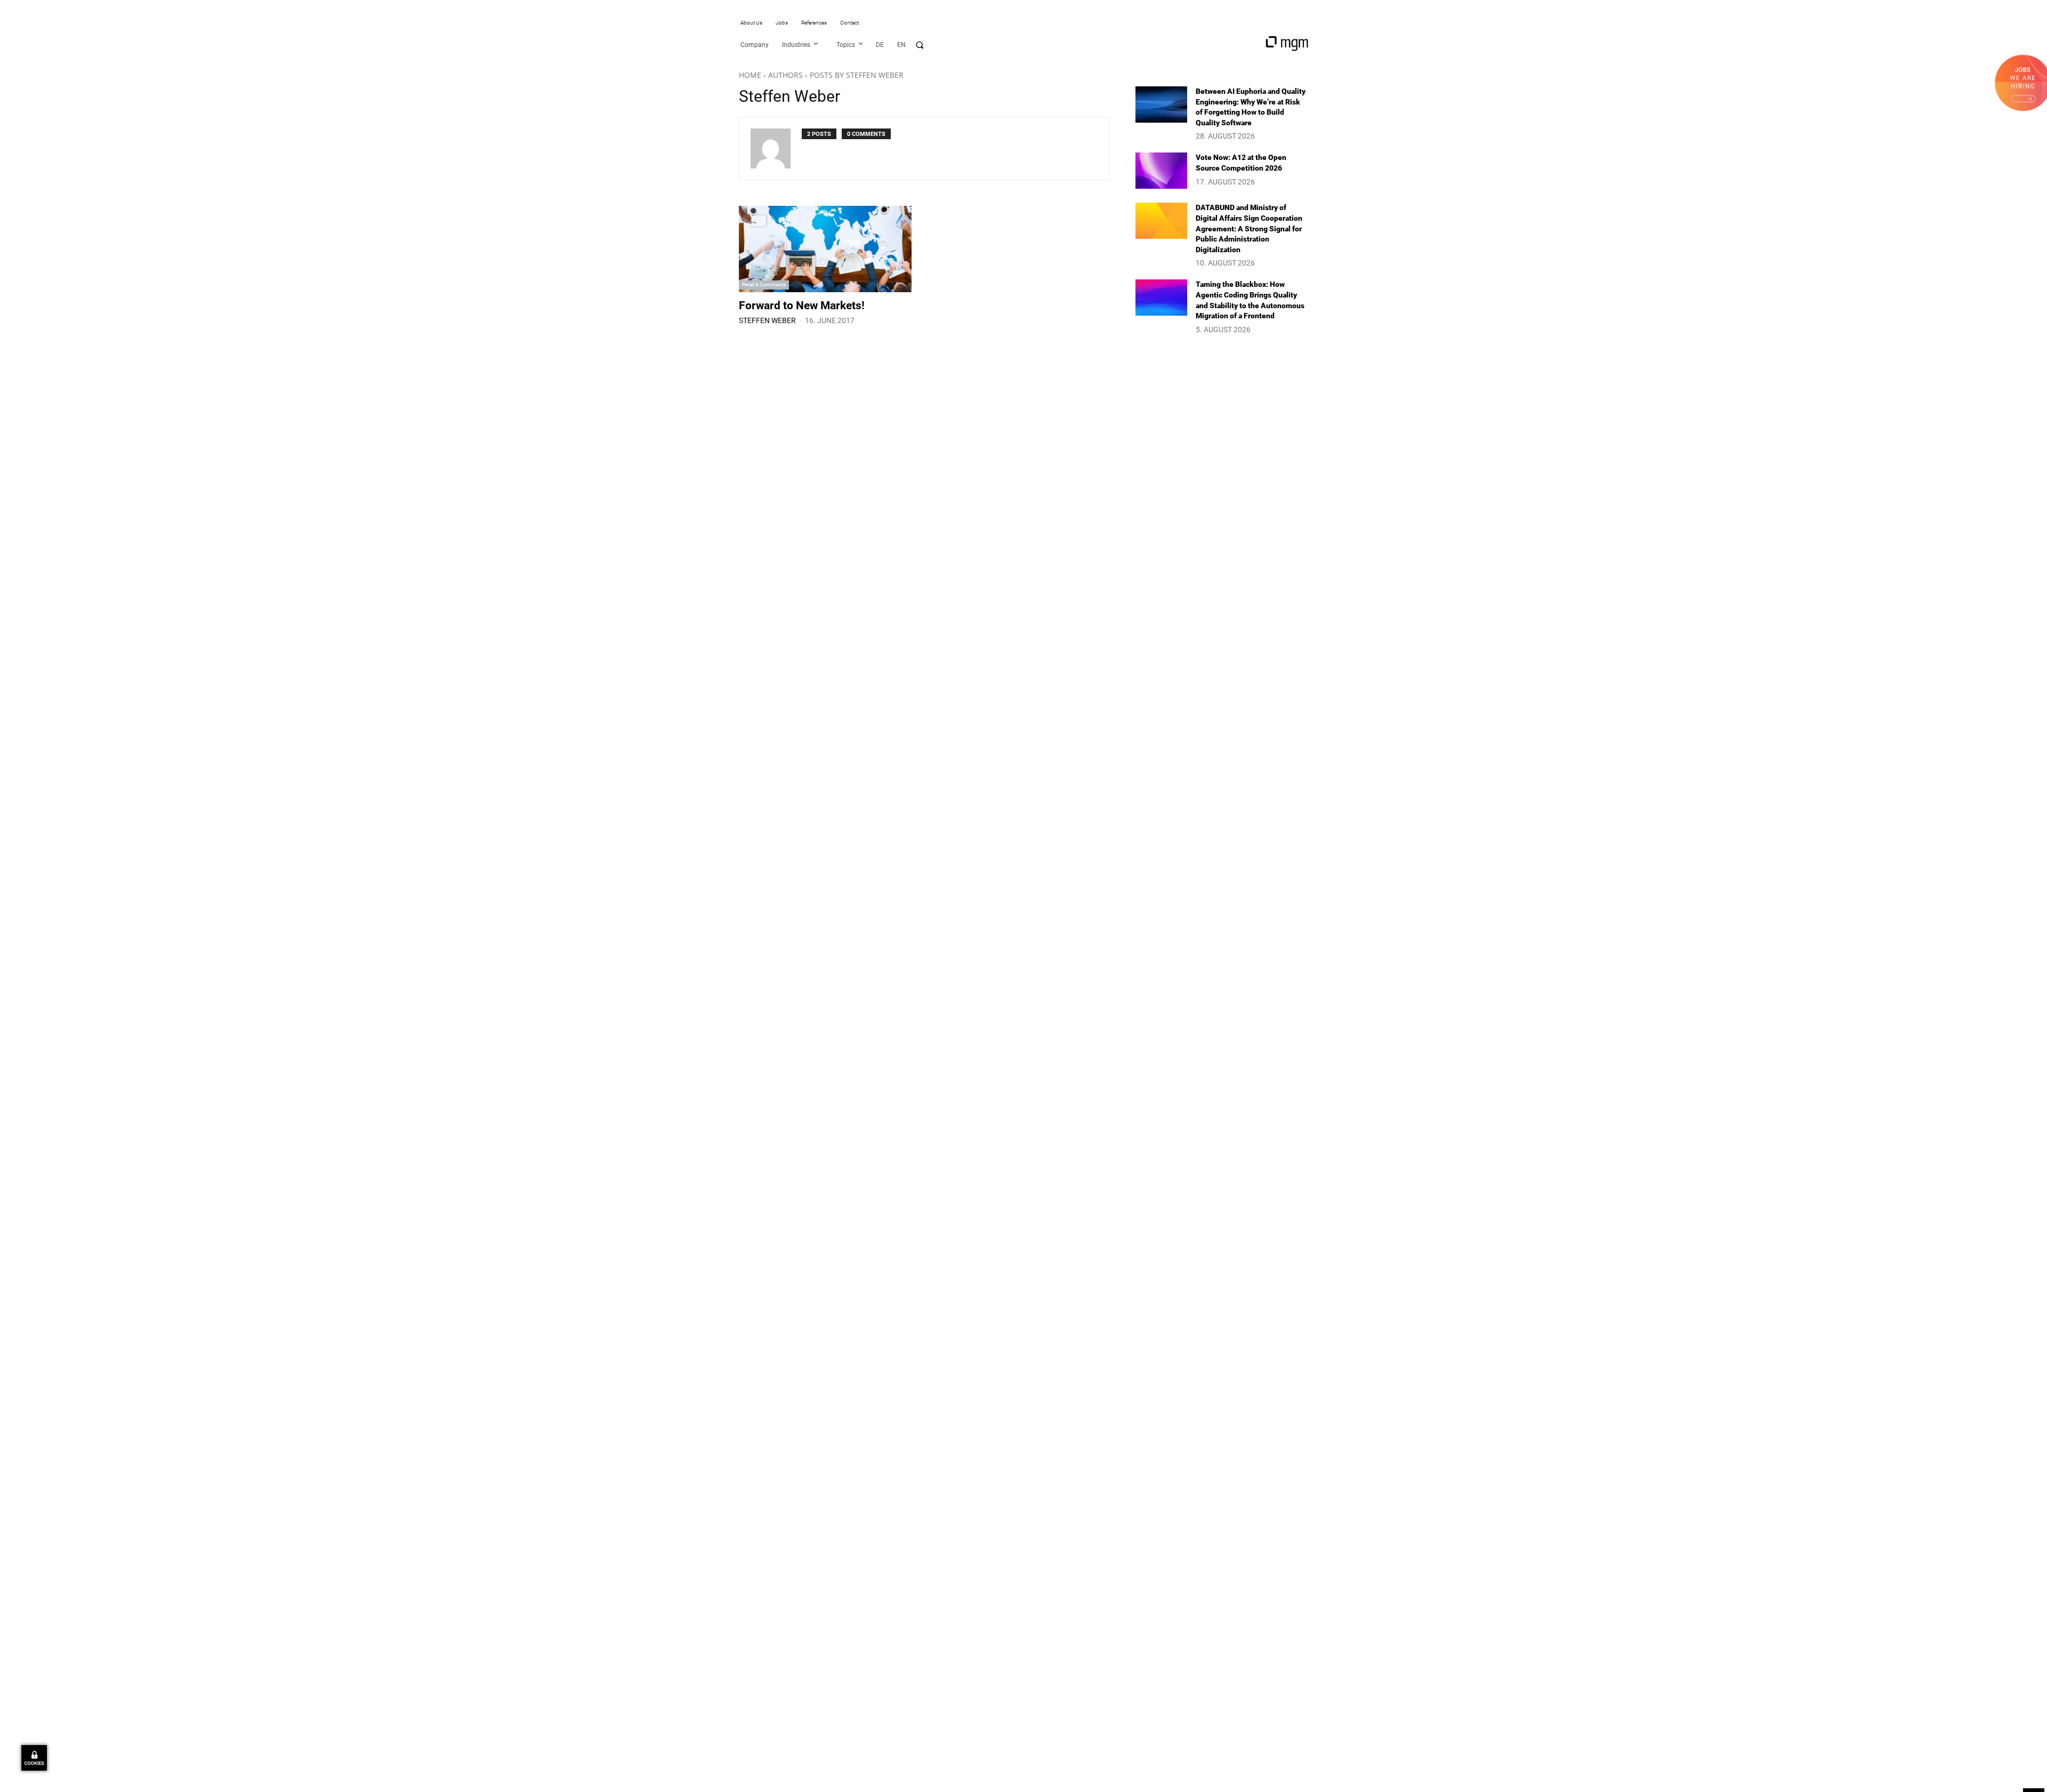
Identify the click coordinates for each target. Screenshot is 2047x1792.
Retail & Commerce (764, 284)
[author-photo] (776, 148)
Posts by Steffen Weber (857, 75)
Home (750, 75)
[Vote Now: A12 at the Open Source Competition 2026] (1161, 171)
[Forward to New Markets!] (825, 249)
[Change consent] (34, 1758)
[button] (920, 45)
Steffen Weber (767, 320)
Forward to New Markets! (802, 306)
